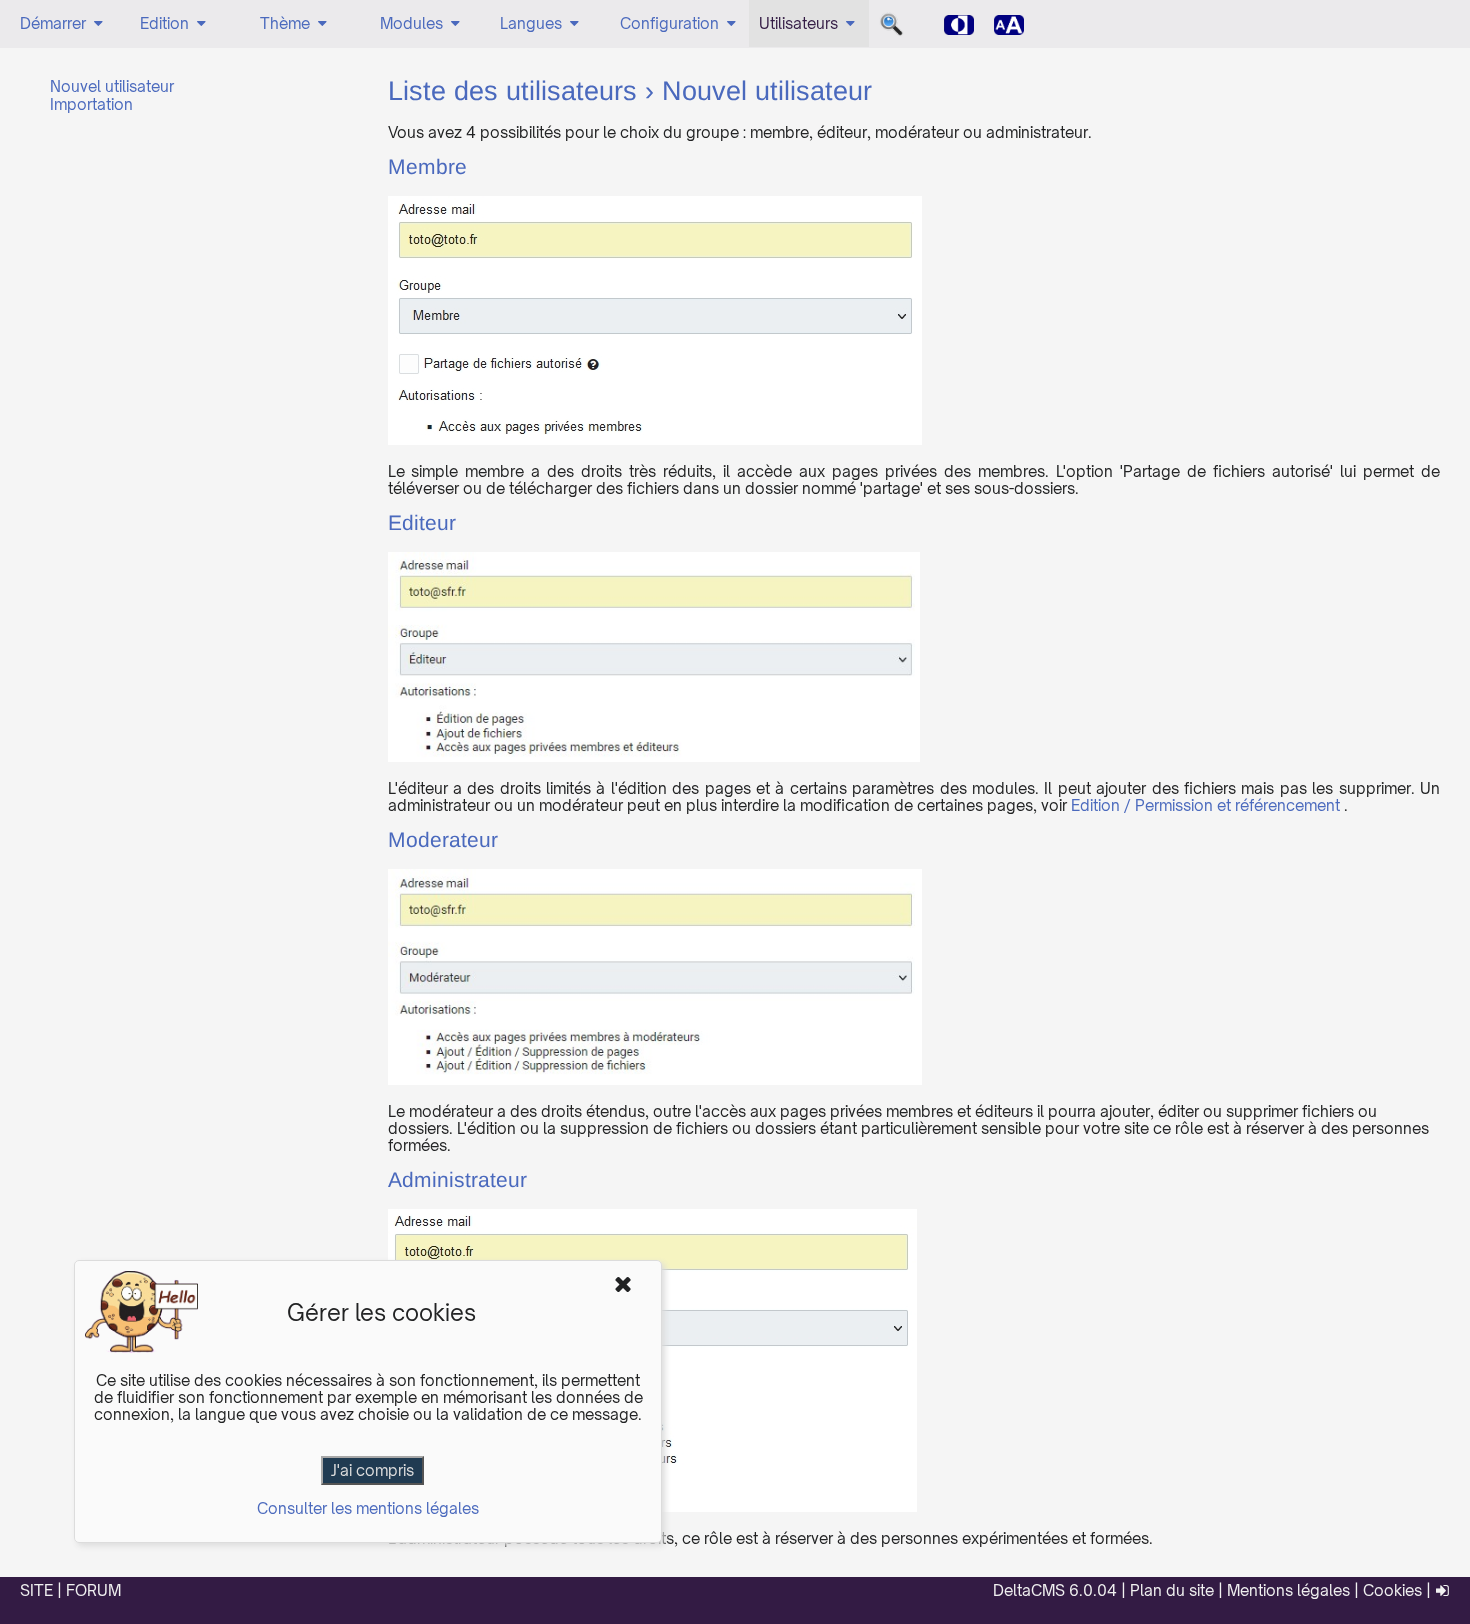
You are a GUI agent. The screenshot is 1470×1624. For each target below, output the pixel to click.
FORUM (93, 1590)
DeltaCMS (1029, 1590)
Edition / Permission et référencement (1205, 805)
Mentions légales (1288, 1590)
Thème (285, 23)
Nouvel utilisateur (112, 86)
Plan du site (1172, 1590)
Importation (91, 104)
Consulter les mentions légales (368, 1508)
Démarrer (53, 23)
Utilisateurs (798, 23)
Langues (531, 23)
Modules (411, 23)
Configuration (669, 23)
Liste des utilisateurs (512, 93)
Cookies (1392, 1590)
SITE (36, 1590)
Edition (164, 23)
